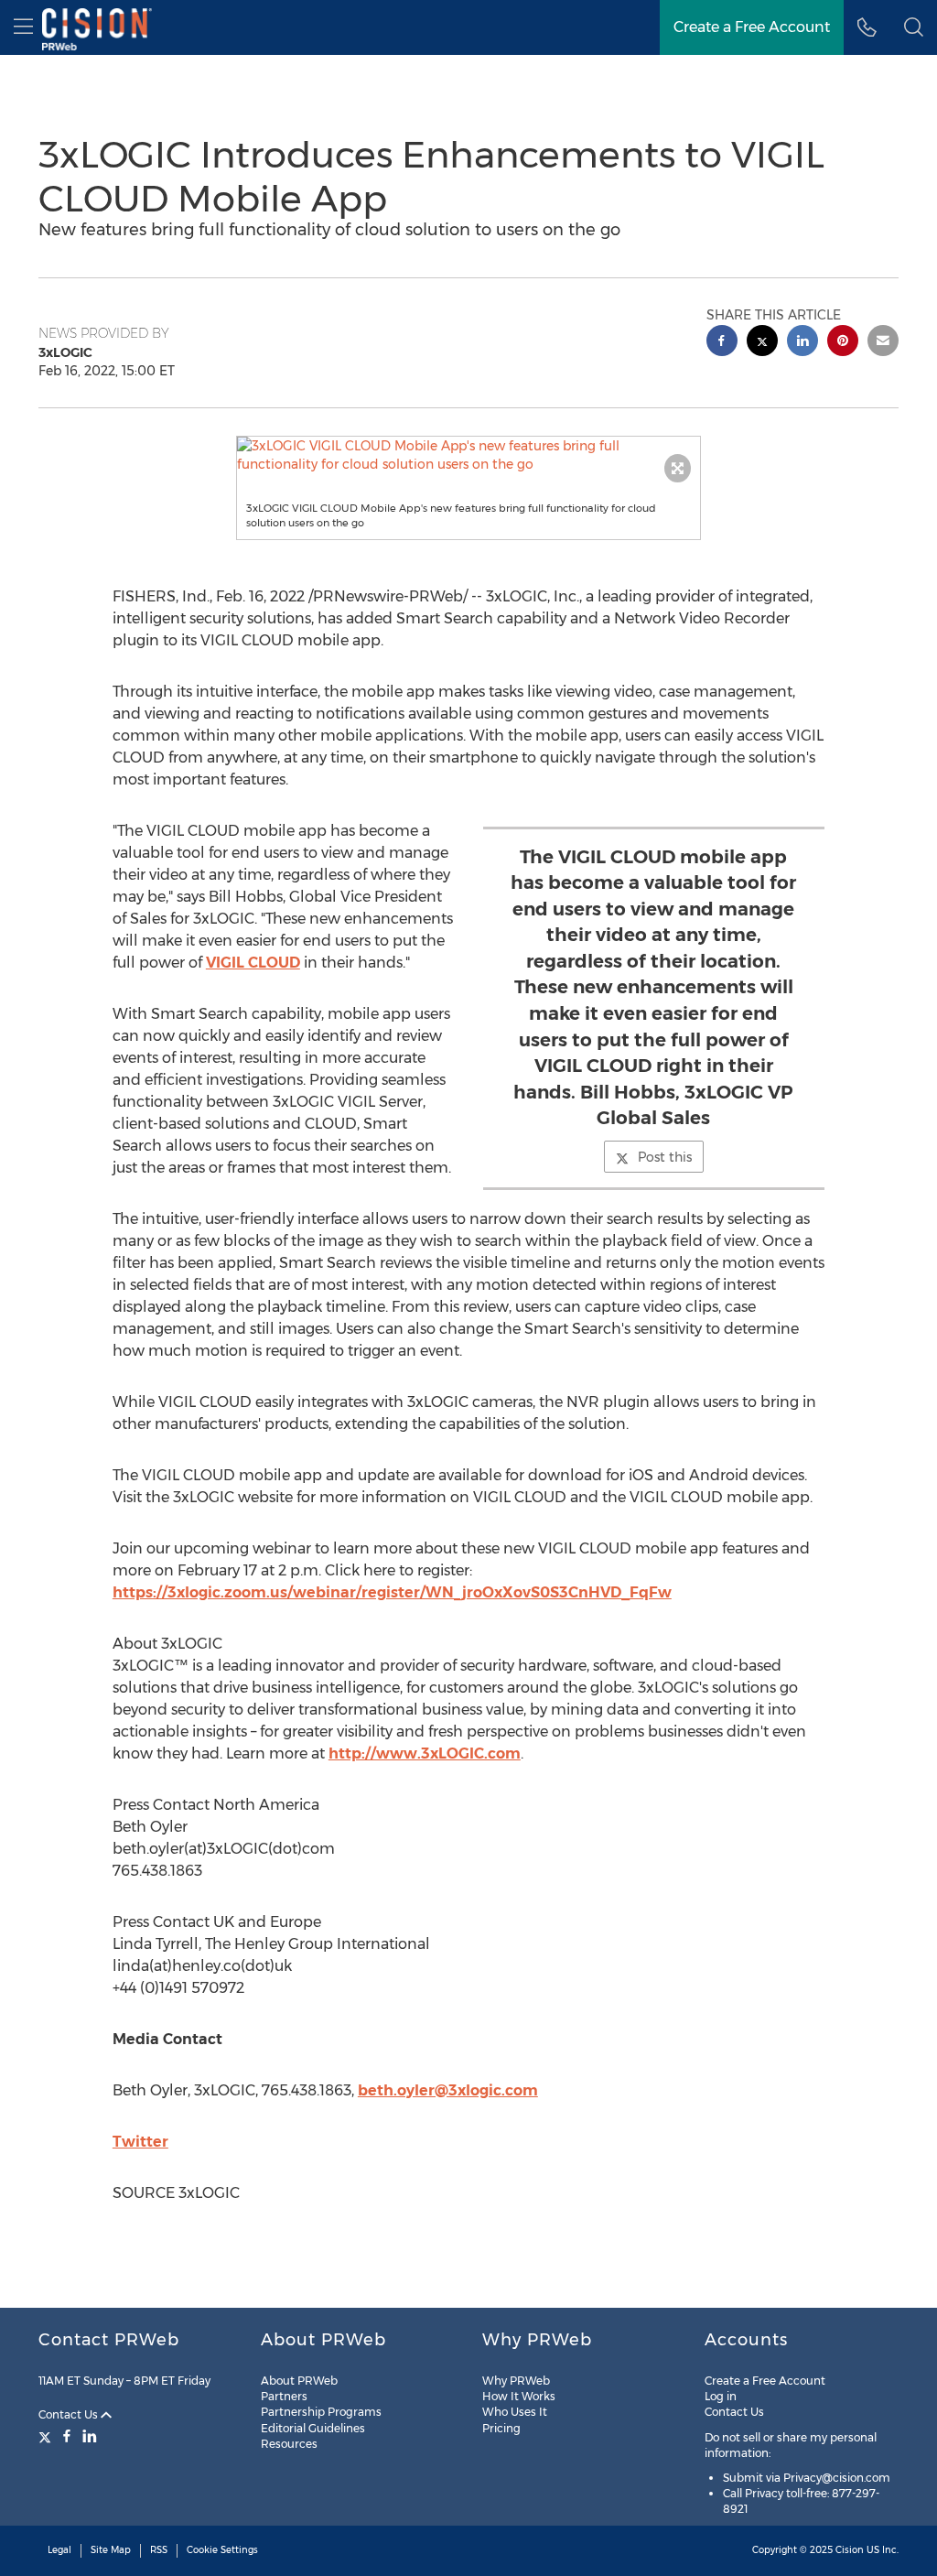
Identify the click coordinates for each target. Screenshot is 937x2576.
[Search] (914, 27)
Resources (289, 2444)
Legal (59, 2550)
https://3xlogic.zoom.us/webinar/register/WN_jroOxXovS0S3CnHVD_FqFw (392, 1592)
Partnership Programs (321, 2412)
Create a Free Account (752, 27)
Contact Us (70, 2414)
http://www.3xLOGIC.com (425, 1753)
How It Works (519, 2396)
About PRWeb (299, 2381)
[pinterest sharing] (843, 343)
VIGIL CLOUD (253, 963)
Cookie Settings (222, 2550)
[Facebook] (67, 2436)
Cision (850, 2550)
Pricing (501, 2428)
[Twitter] (47, 2436)
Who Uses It (515, 2412)
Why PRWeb (516, 2381)
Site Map (111, 2550)
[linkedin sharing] (802, 343)
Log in (721, 2396)
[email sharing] (883, 343)
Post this (665, 1157)
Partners (284, 2396)
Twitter (140, 2142)
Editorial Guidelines (313, 2428)
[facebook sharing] (722, 343)
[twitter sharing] (762, 343)
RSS (159, 2550)
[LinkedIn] (90, 2436)
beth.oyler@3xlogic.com (448, 2090)
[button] (469, 455)
